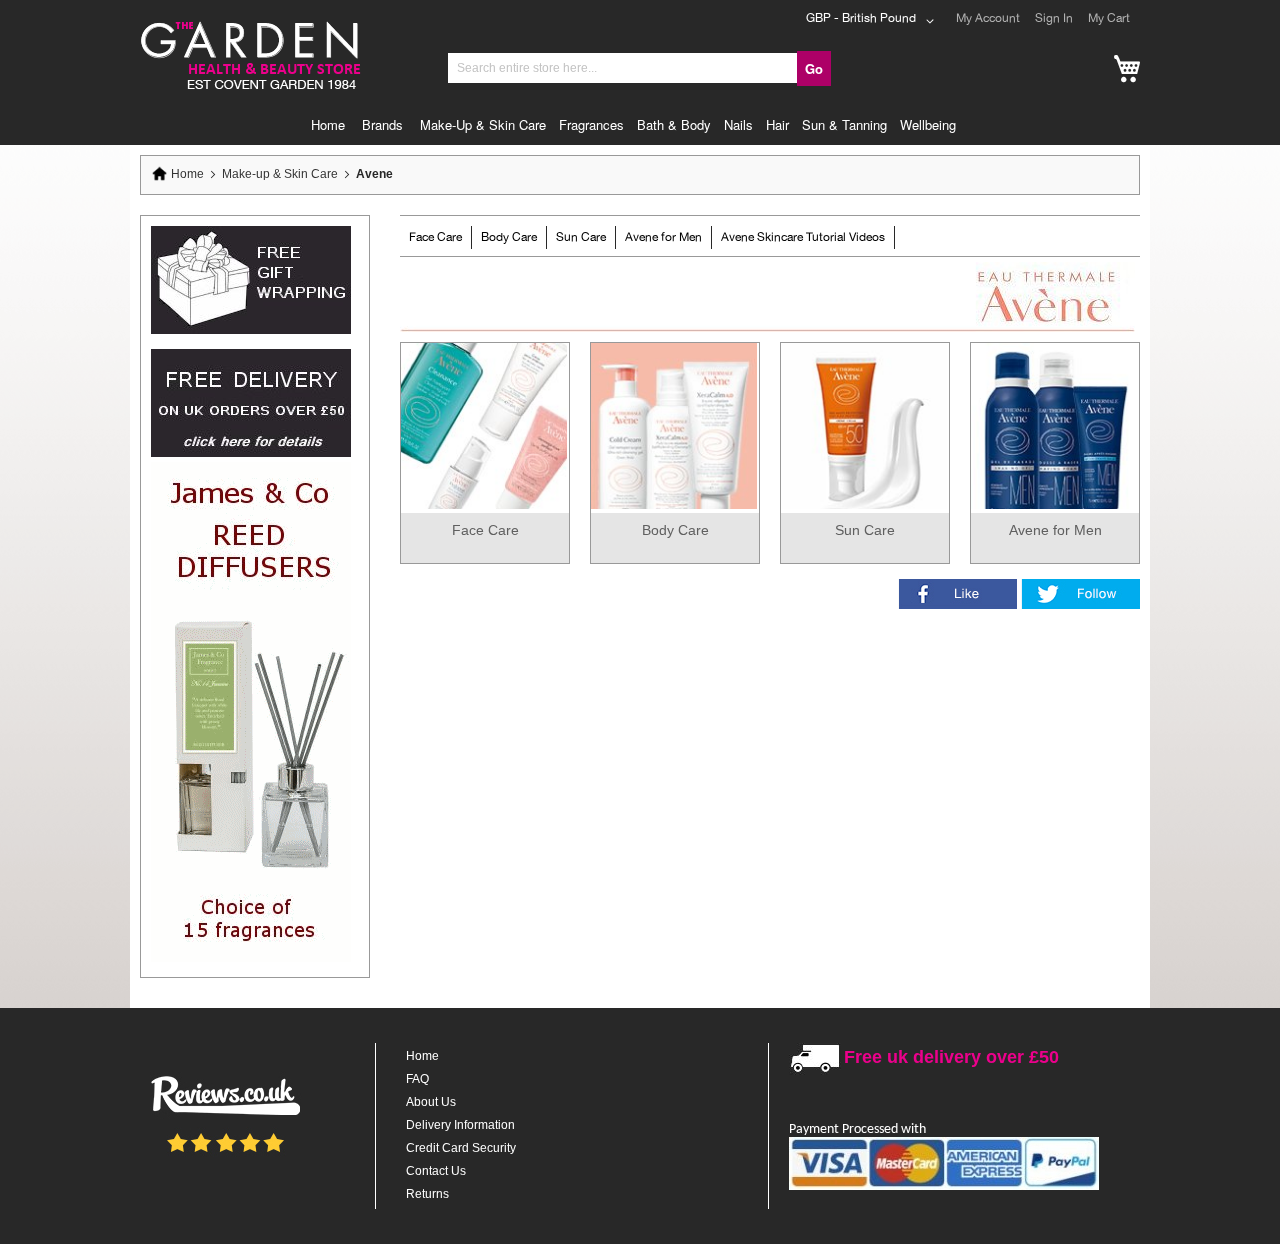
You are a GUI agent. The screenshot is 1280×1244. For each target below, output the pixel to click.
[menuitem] (333, 125)
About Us (431, 1102)
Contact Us (436, 1171)
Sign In (1054, 18)
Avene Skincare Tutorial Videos (803, 237)
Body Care (509, 237)
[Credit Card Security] (944, 1186)
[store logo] (249, 23)
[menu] (640, 125)
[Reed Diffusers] (251, 958)
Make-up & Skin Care (281, 174)
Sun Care (581, 237)
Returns (427, 1194)
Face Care (435, 237)
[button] (873, 21)
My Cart (1109, 18)
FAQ (417, 1079)
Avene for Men (663, 237)
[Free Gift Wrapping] (251, 330)
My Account (988, 18)
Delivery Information (460, 1125)
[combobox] (623, 68)
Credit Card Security (461, 1148)
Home (187, 174)
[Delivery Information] (251, 453)
